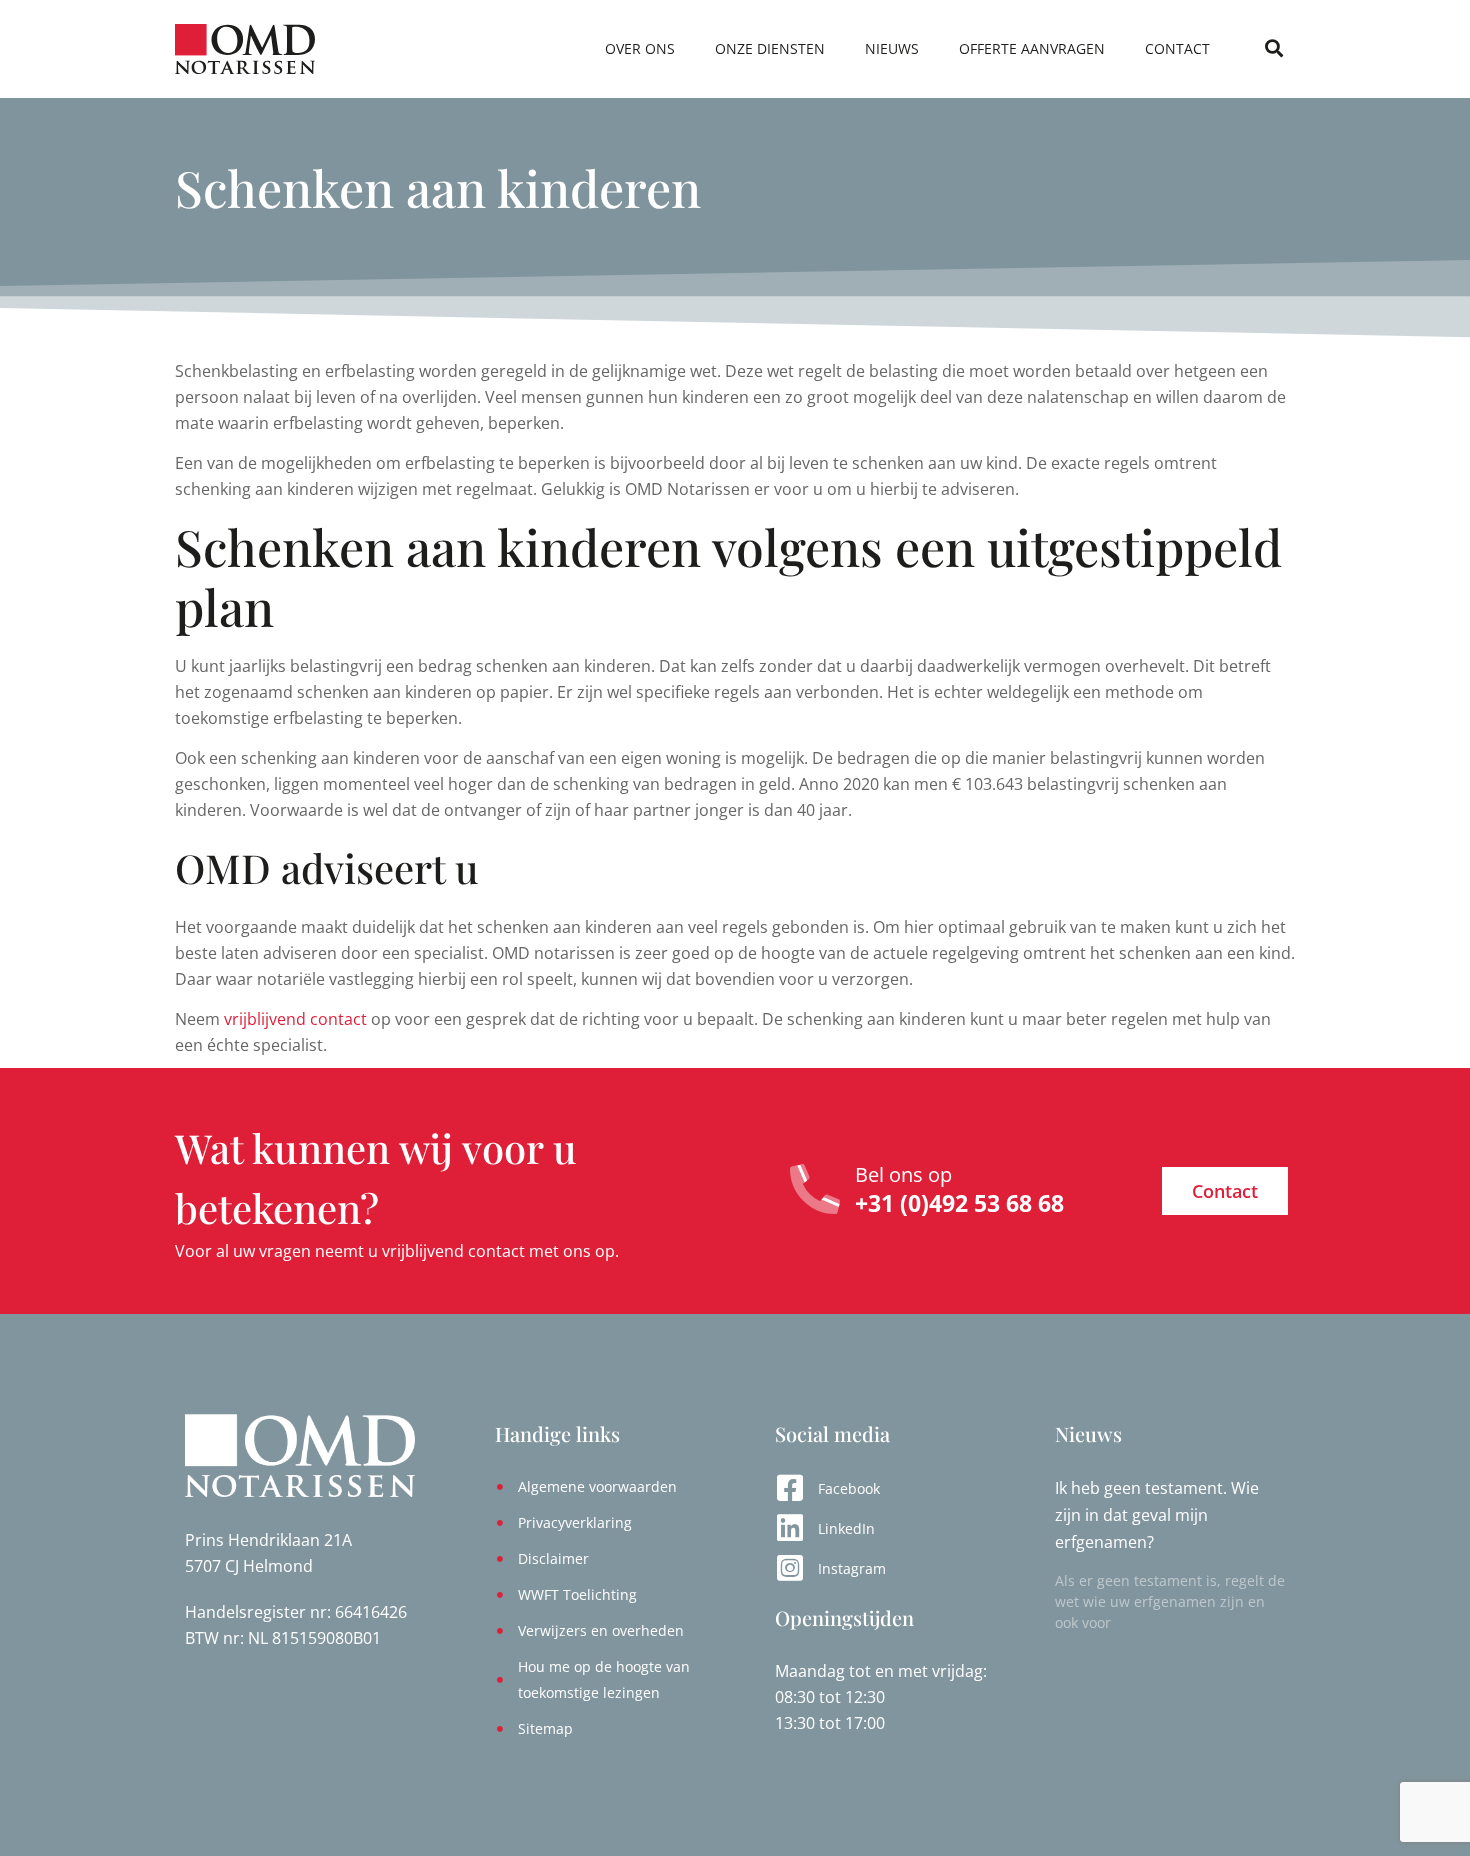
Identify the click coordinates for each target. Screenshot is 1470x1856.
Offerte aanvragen (1032, 48)
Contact (1177, 48)
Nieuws (892, 48)
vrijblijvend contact (295, 1019)
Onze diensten (770, 48)
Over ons (640, 48)
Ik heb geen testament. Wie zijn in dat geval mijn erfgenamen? (1157, 1515)
